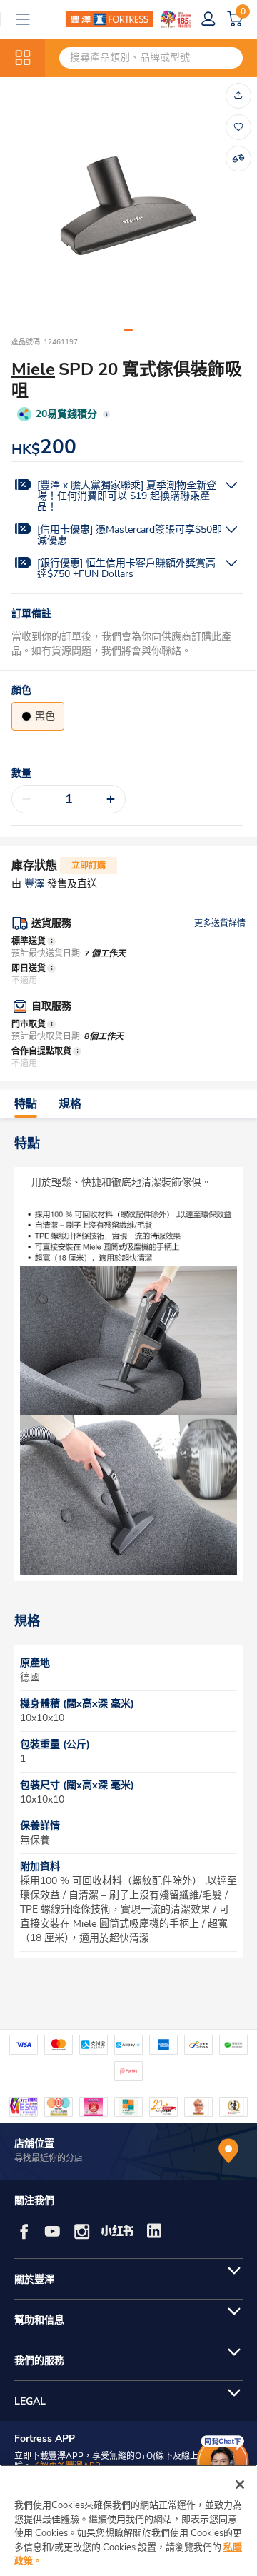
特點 (26, 1104)
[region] (128, 2520)
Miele (33, 369)
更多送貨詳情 (220, 923)
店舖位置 (34, 2144)
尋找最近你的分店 (49, 2158)
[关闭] (240, 2485)
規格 (70, 1104)
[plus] (111, 799)
